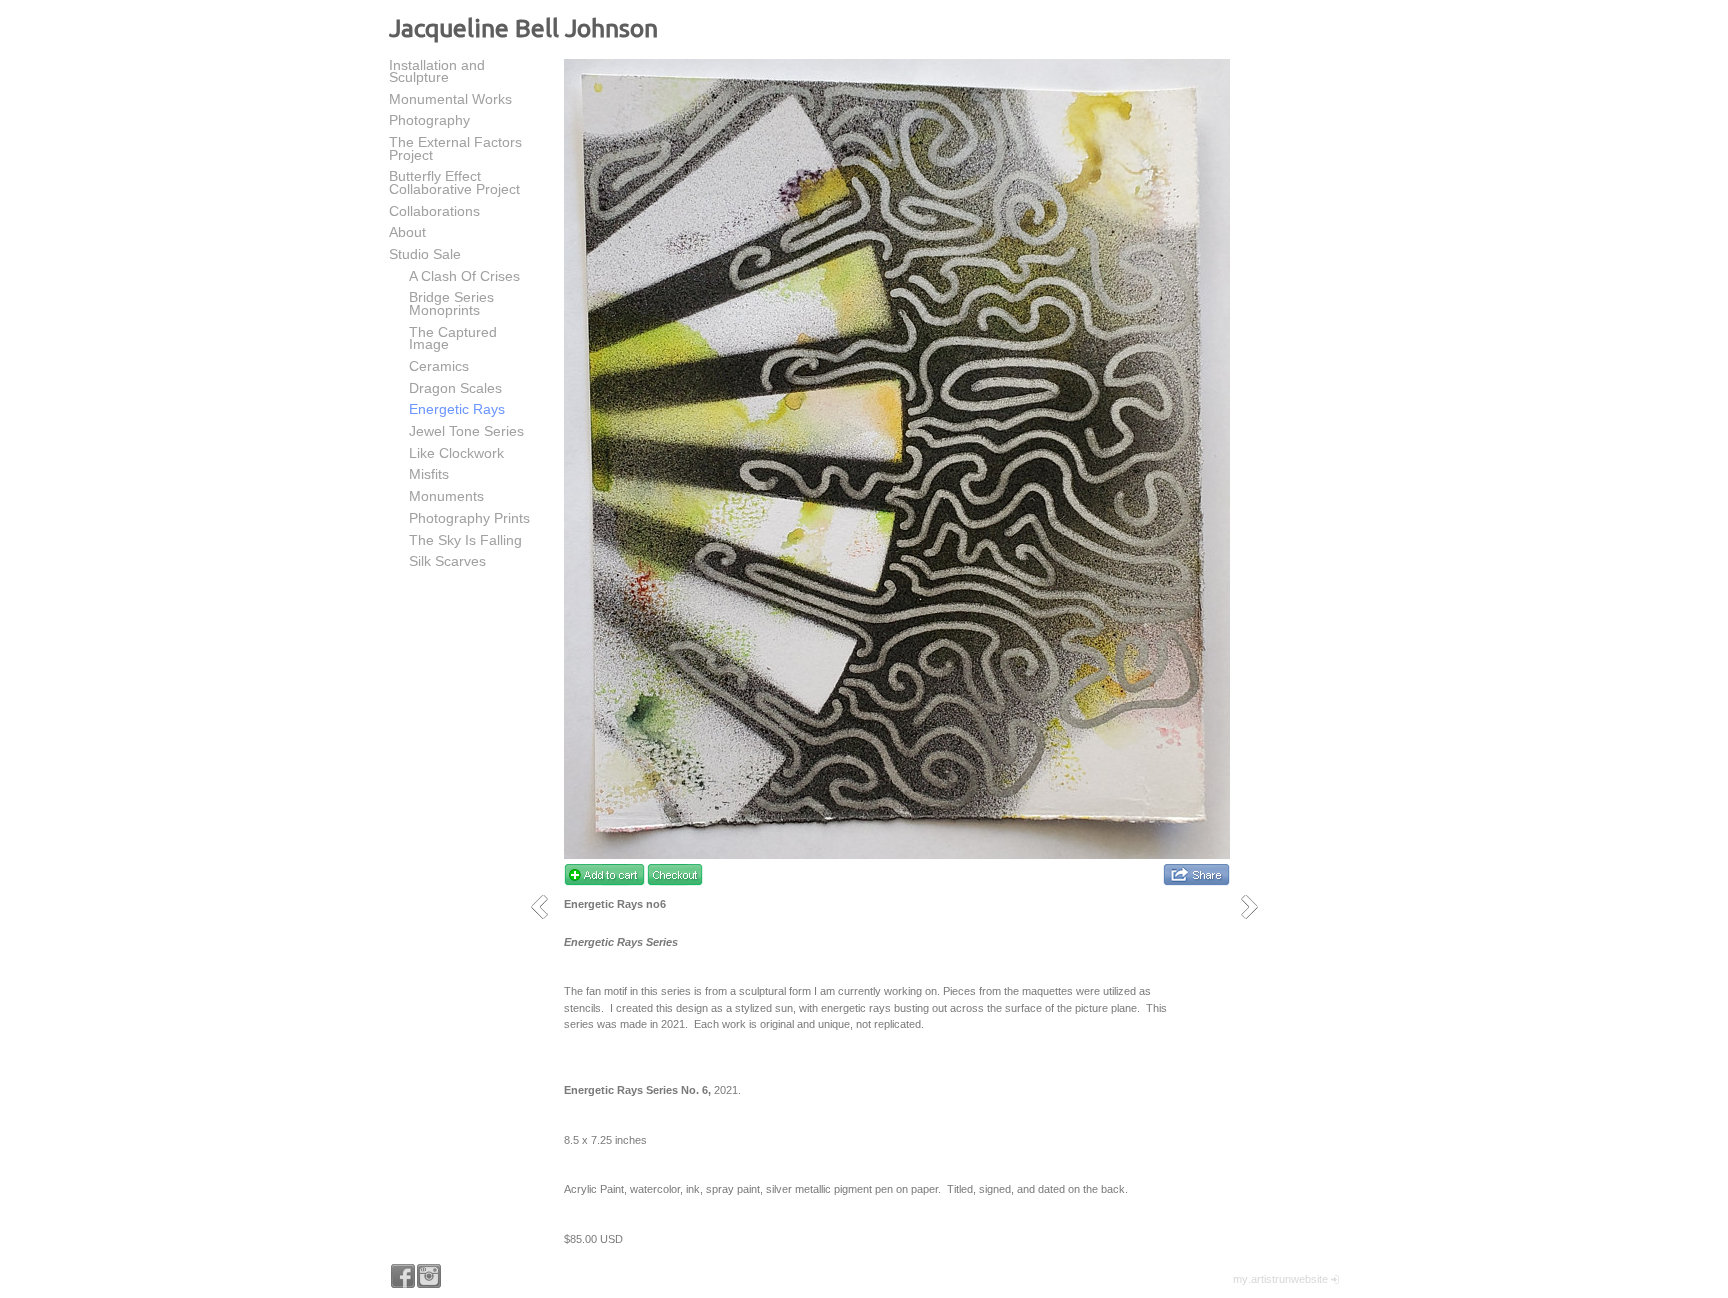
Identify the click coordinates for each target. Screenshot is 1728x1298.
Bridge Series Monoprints (451, 303)
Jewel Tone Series (466, 431)
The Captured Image (453, 338)
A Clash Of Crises (464, 276)
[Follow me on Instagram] (429, 1276)
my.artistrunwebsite (1280, 1279)
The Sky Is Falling (465, 540)
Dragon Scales (455, 388)
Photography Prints (469, 518)
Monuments (446, 496)
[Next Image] (1256, 906)
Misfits (429, 474)
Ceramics (439, 366)
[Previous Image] (546, 906)
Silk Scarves (447, 561)
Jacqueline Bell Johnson (523, 28)
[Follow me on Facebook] (403, 1276)
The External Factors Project (455, 148)
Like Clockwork (456, 453)
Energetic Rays (457, 409)
